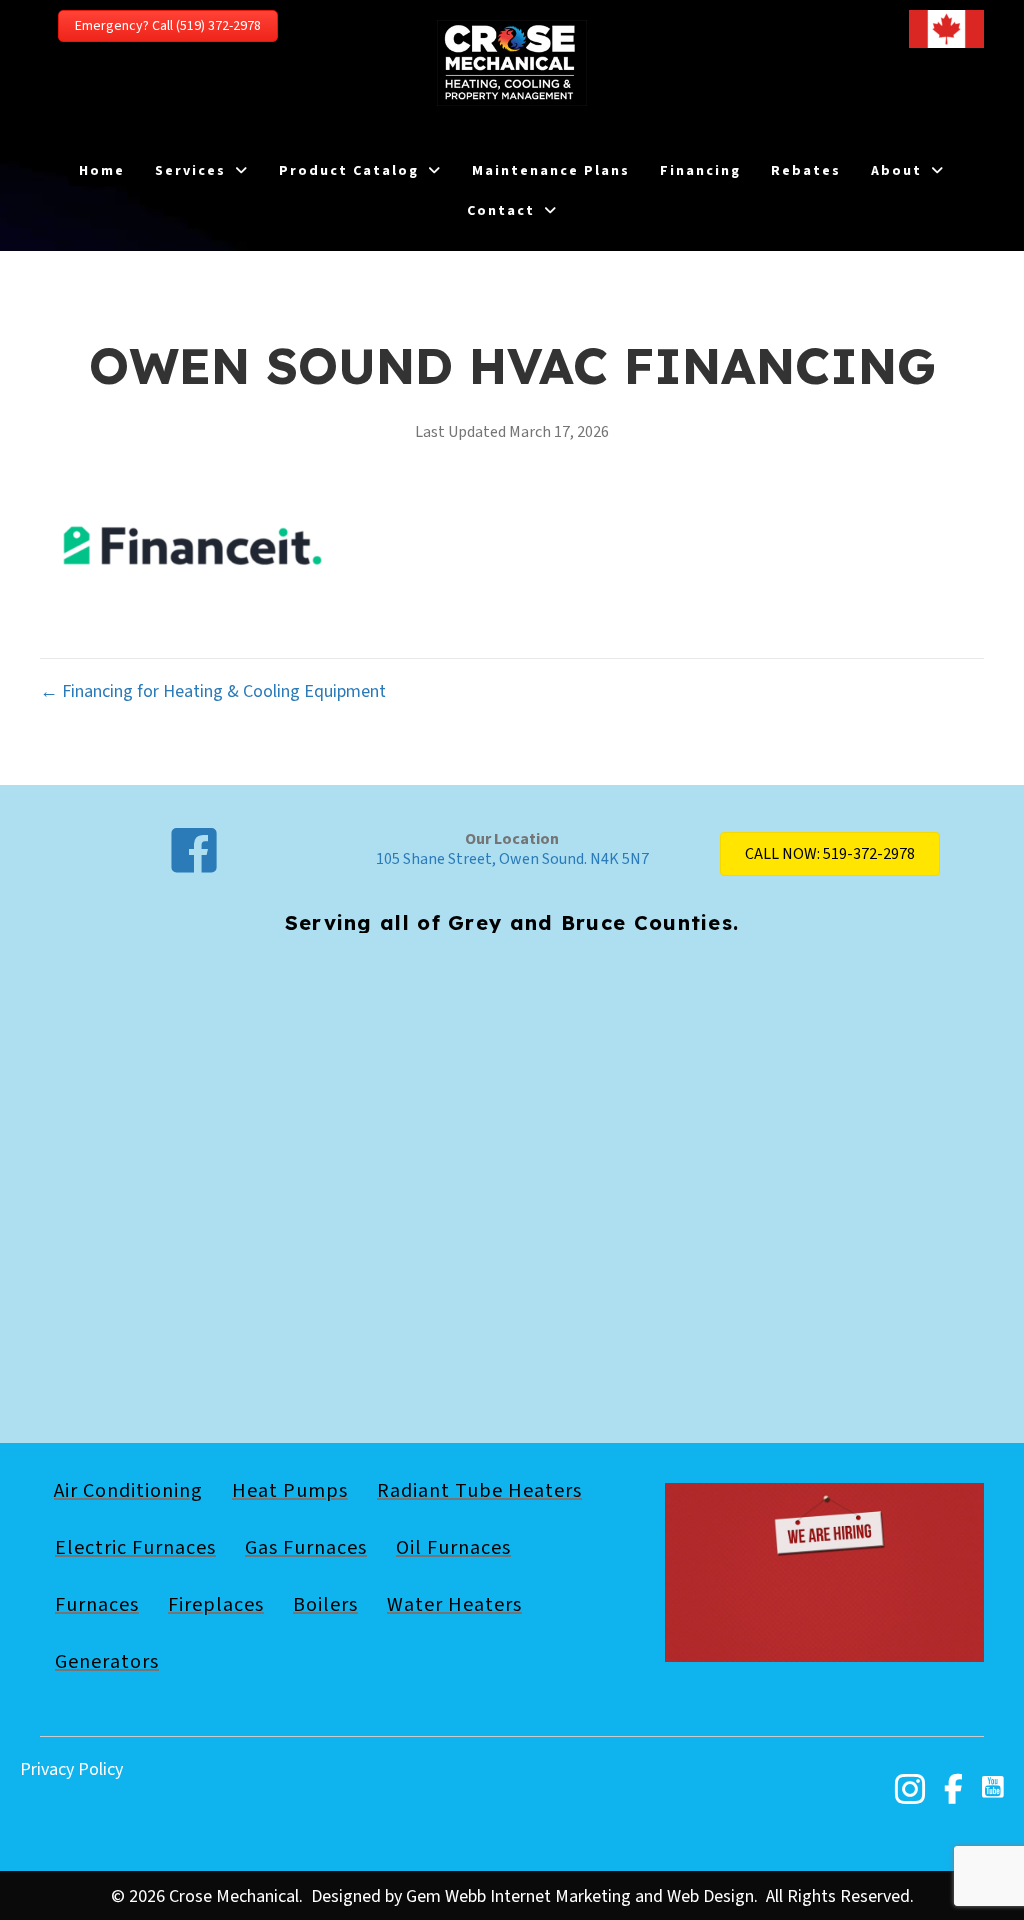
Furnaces (97, 1605)
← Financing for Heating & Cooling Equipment (213, 691)
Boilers (325, 1605)
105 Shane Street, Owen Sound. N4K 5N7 (512, 859)
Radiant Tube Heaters (479, 1491)
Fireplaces (216, 1605)
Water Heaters (454, 1605)
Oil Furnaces (453, 1548)
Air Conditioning (128, 1491)
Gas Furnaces (306, 1548)
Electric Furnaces (135, 1548)
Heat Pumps (290, 1491)
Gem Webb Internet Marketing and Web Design (580, 1896)
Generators (107, 1662)
